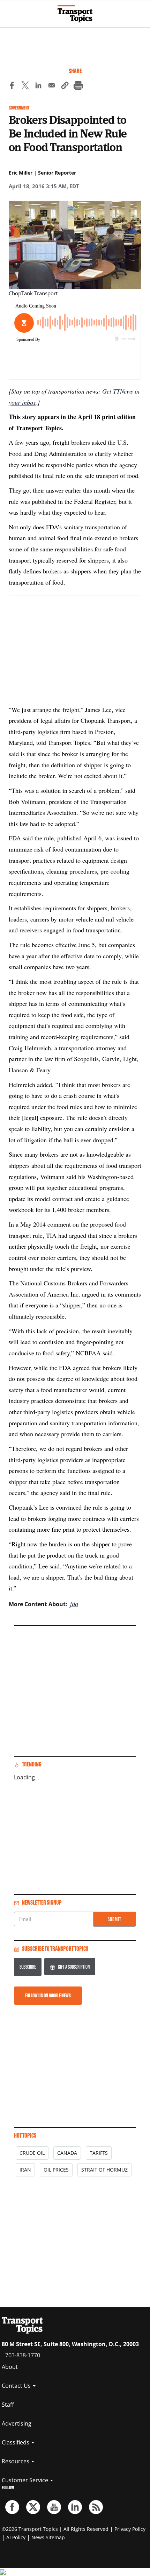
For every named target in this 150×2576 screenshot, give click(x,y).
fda (74, 1604)
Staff (8, 2405)
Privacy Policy (130, 2529)
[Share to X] (25, 86)
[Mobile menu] (9, 10)
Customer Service (26, 2480)
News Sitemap (48, 2537)
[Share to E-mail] (52, 86)
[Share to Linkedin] (38, 86)
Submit (115, 1919)
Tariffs (99, 2153)
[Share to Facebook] (12, 86)
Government (19, 108)
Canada (67, 2153)
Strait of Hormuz (104, 2170)
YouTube (54, 2507)
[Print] (78, 86)
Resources (16, 2461)
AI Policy (16, 2537)
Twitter (33, 2507)
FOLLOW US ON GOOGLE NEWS (48, 1995)
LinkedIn (75, 2507)
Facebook (12, 2507)
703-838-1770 (23, 2355)
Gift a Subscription (74, 1967)
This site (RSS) (96, 2507)
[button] (65, 86)
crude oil (32, 2153)
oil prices (56, 2170)
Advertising (17, 2423)
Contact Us (17, 2386)
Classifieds (16, 2442)
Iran (25, 2170)
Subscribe (28, 1967)
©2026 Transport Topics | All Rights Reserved (55, 2529)
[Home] (75, 14)
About (10, 2367)
